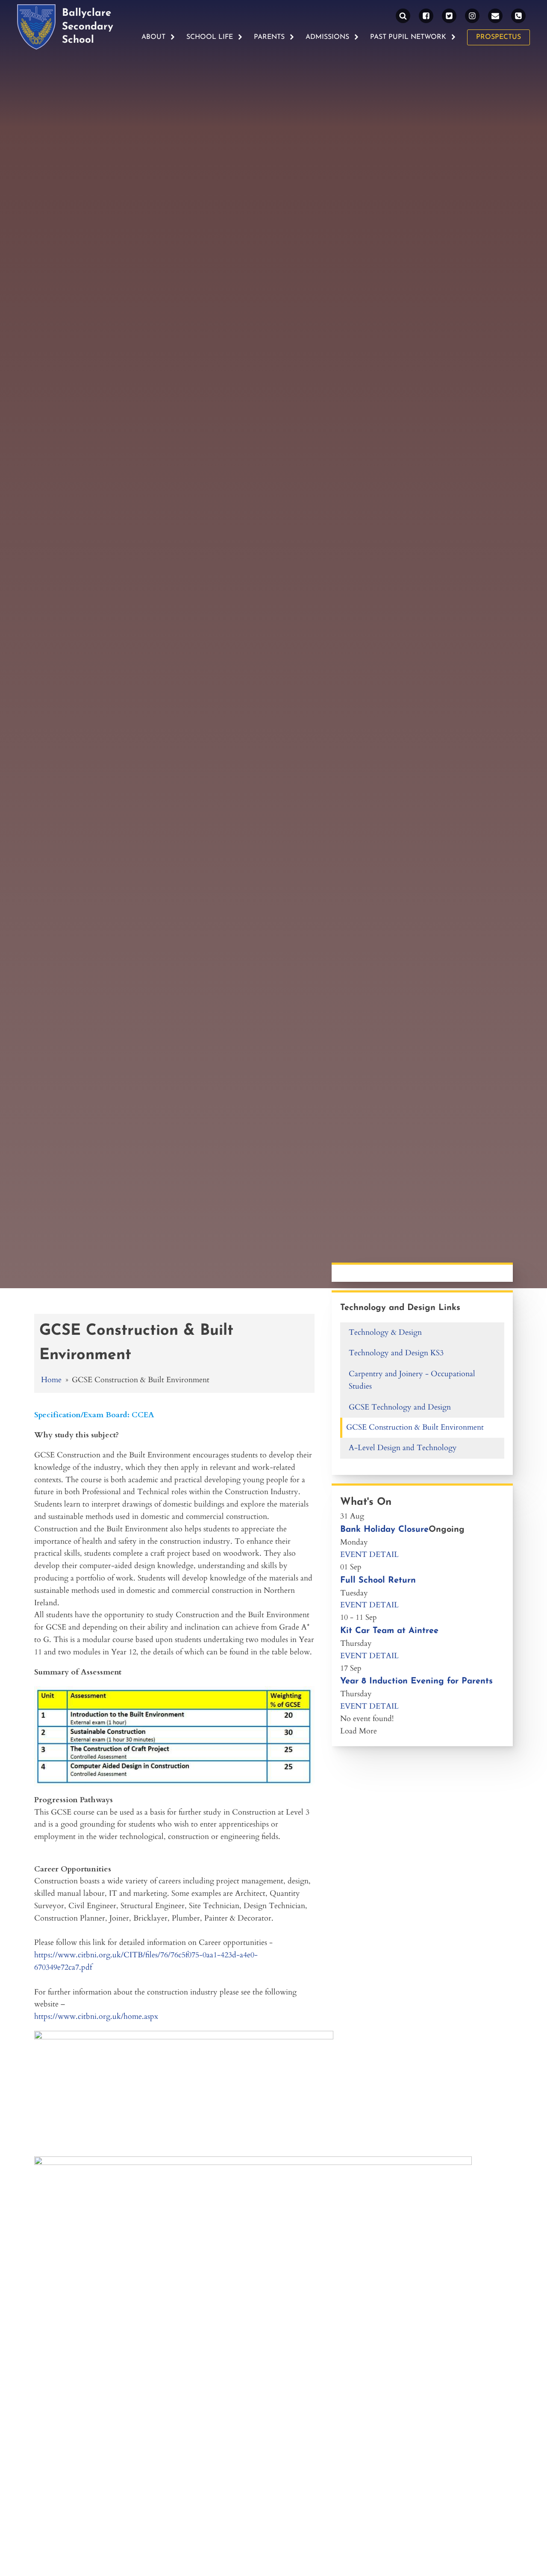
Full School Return (378, 1580)
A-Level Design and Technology (403, 1448)
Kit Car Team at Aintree (389, 1631)
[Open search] (403, 16)
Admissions (327, 37)
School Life (210, 37)
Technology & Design (385, 1332)
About (153, 37)
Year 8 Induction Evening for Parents (416, 1681)
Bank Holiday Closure (384, 1530)
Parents (269, 37)
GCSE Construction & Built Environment (415, 1427)
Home (51, 1380)
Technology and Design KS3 (396, 1353)
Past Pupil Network (408, 37)
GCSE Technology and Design (400, 1407)
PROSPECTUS (498, 37)
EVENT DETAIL (369, 1555)
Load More (359, 1731)
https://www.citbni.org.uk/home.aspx (96, 2016)
